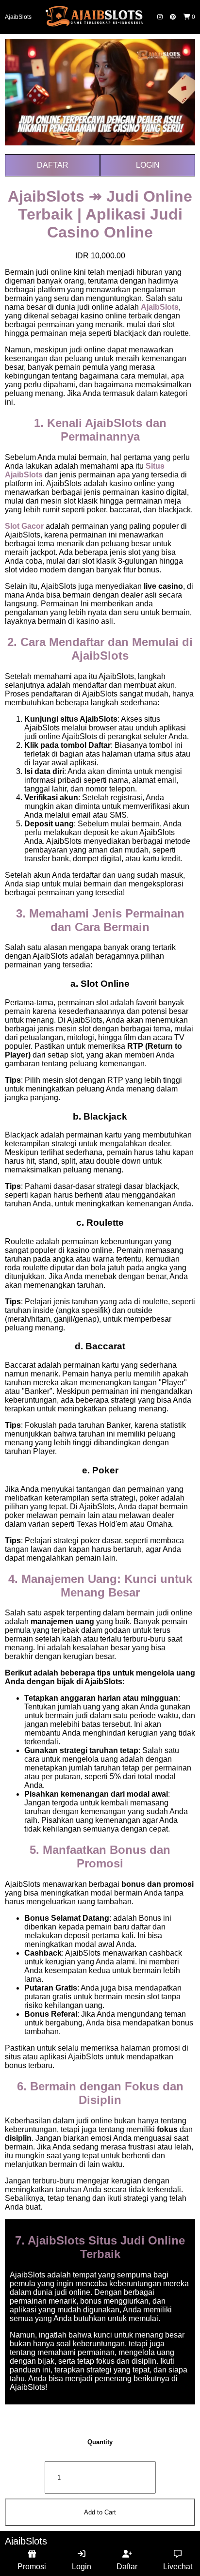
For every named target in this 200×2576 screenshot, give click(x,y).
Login (82, 2567)
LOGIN (148, 165)
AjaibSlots (18, 17)
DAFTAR (53, 165)
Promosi (32, 2567)
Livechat (178, 2567)
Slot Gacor (24, 526)
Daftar (127, 2567)
